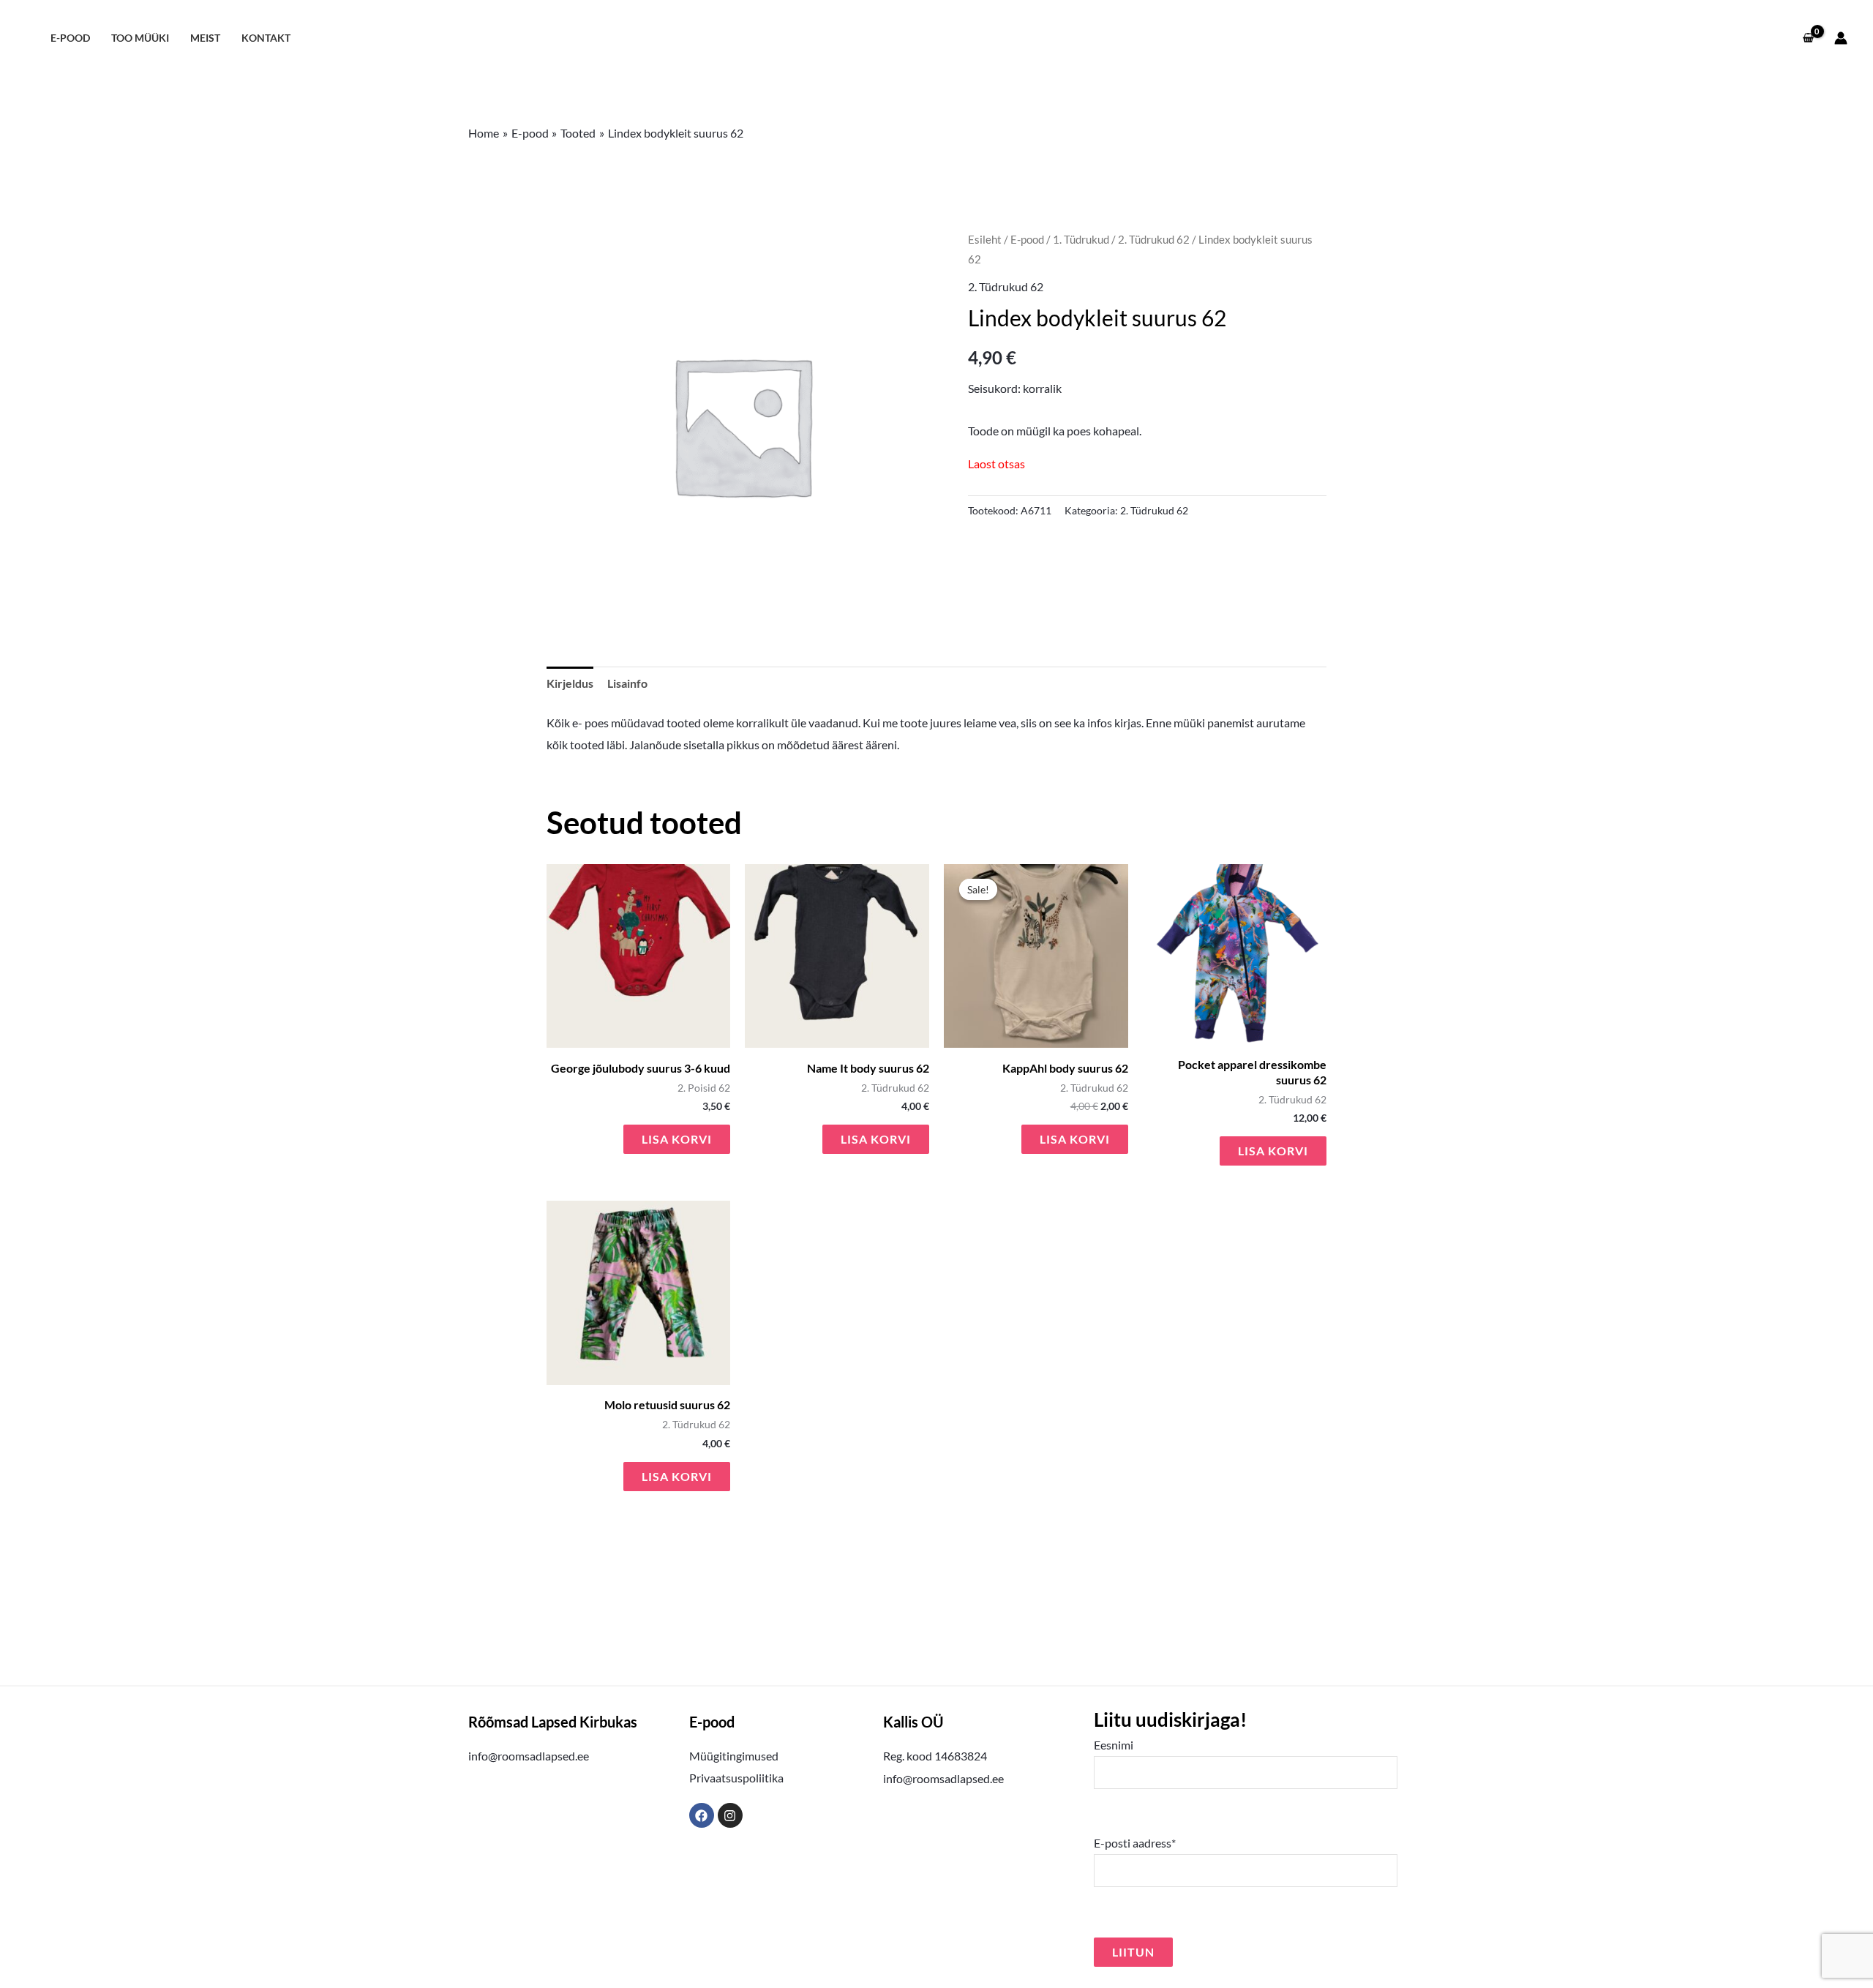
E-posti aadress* (1135, 1843)
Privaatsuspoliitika (736, 1778)
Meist (205, 38)
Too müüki (140, 38)
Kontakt (266, 38)
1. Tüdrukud (1081, 239)
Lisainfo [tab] (627, 683)
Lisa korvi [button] (677, 1139)
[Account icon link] (1841, 38)
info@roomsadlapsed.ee (529, 1756)
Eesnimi (1114, 1745)
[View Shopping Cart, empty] (1808, 38)
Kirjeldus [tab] (570, 683)
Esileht (985, 239)
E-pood (70, 38)
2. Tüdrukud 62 (1154, 239)
